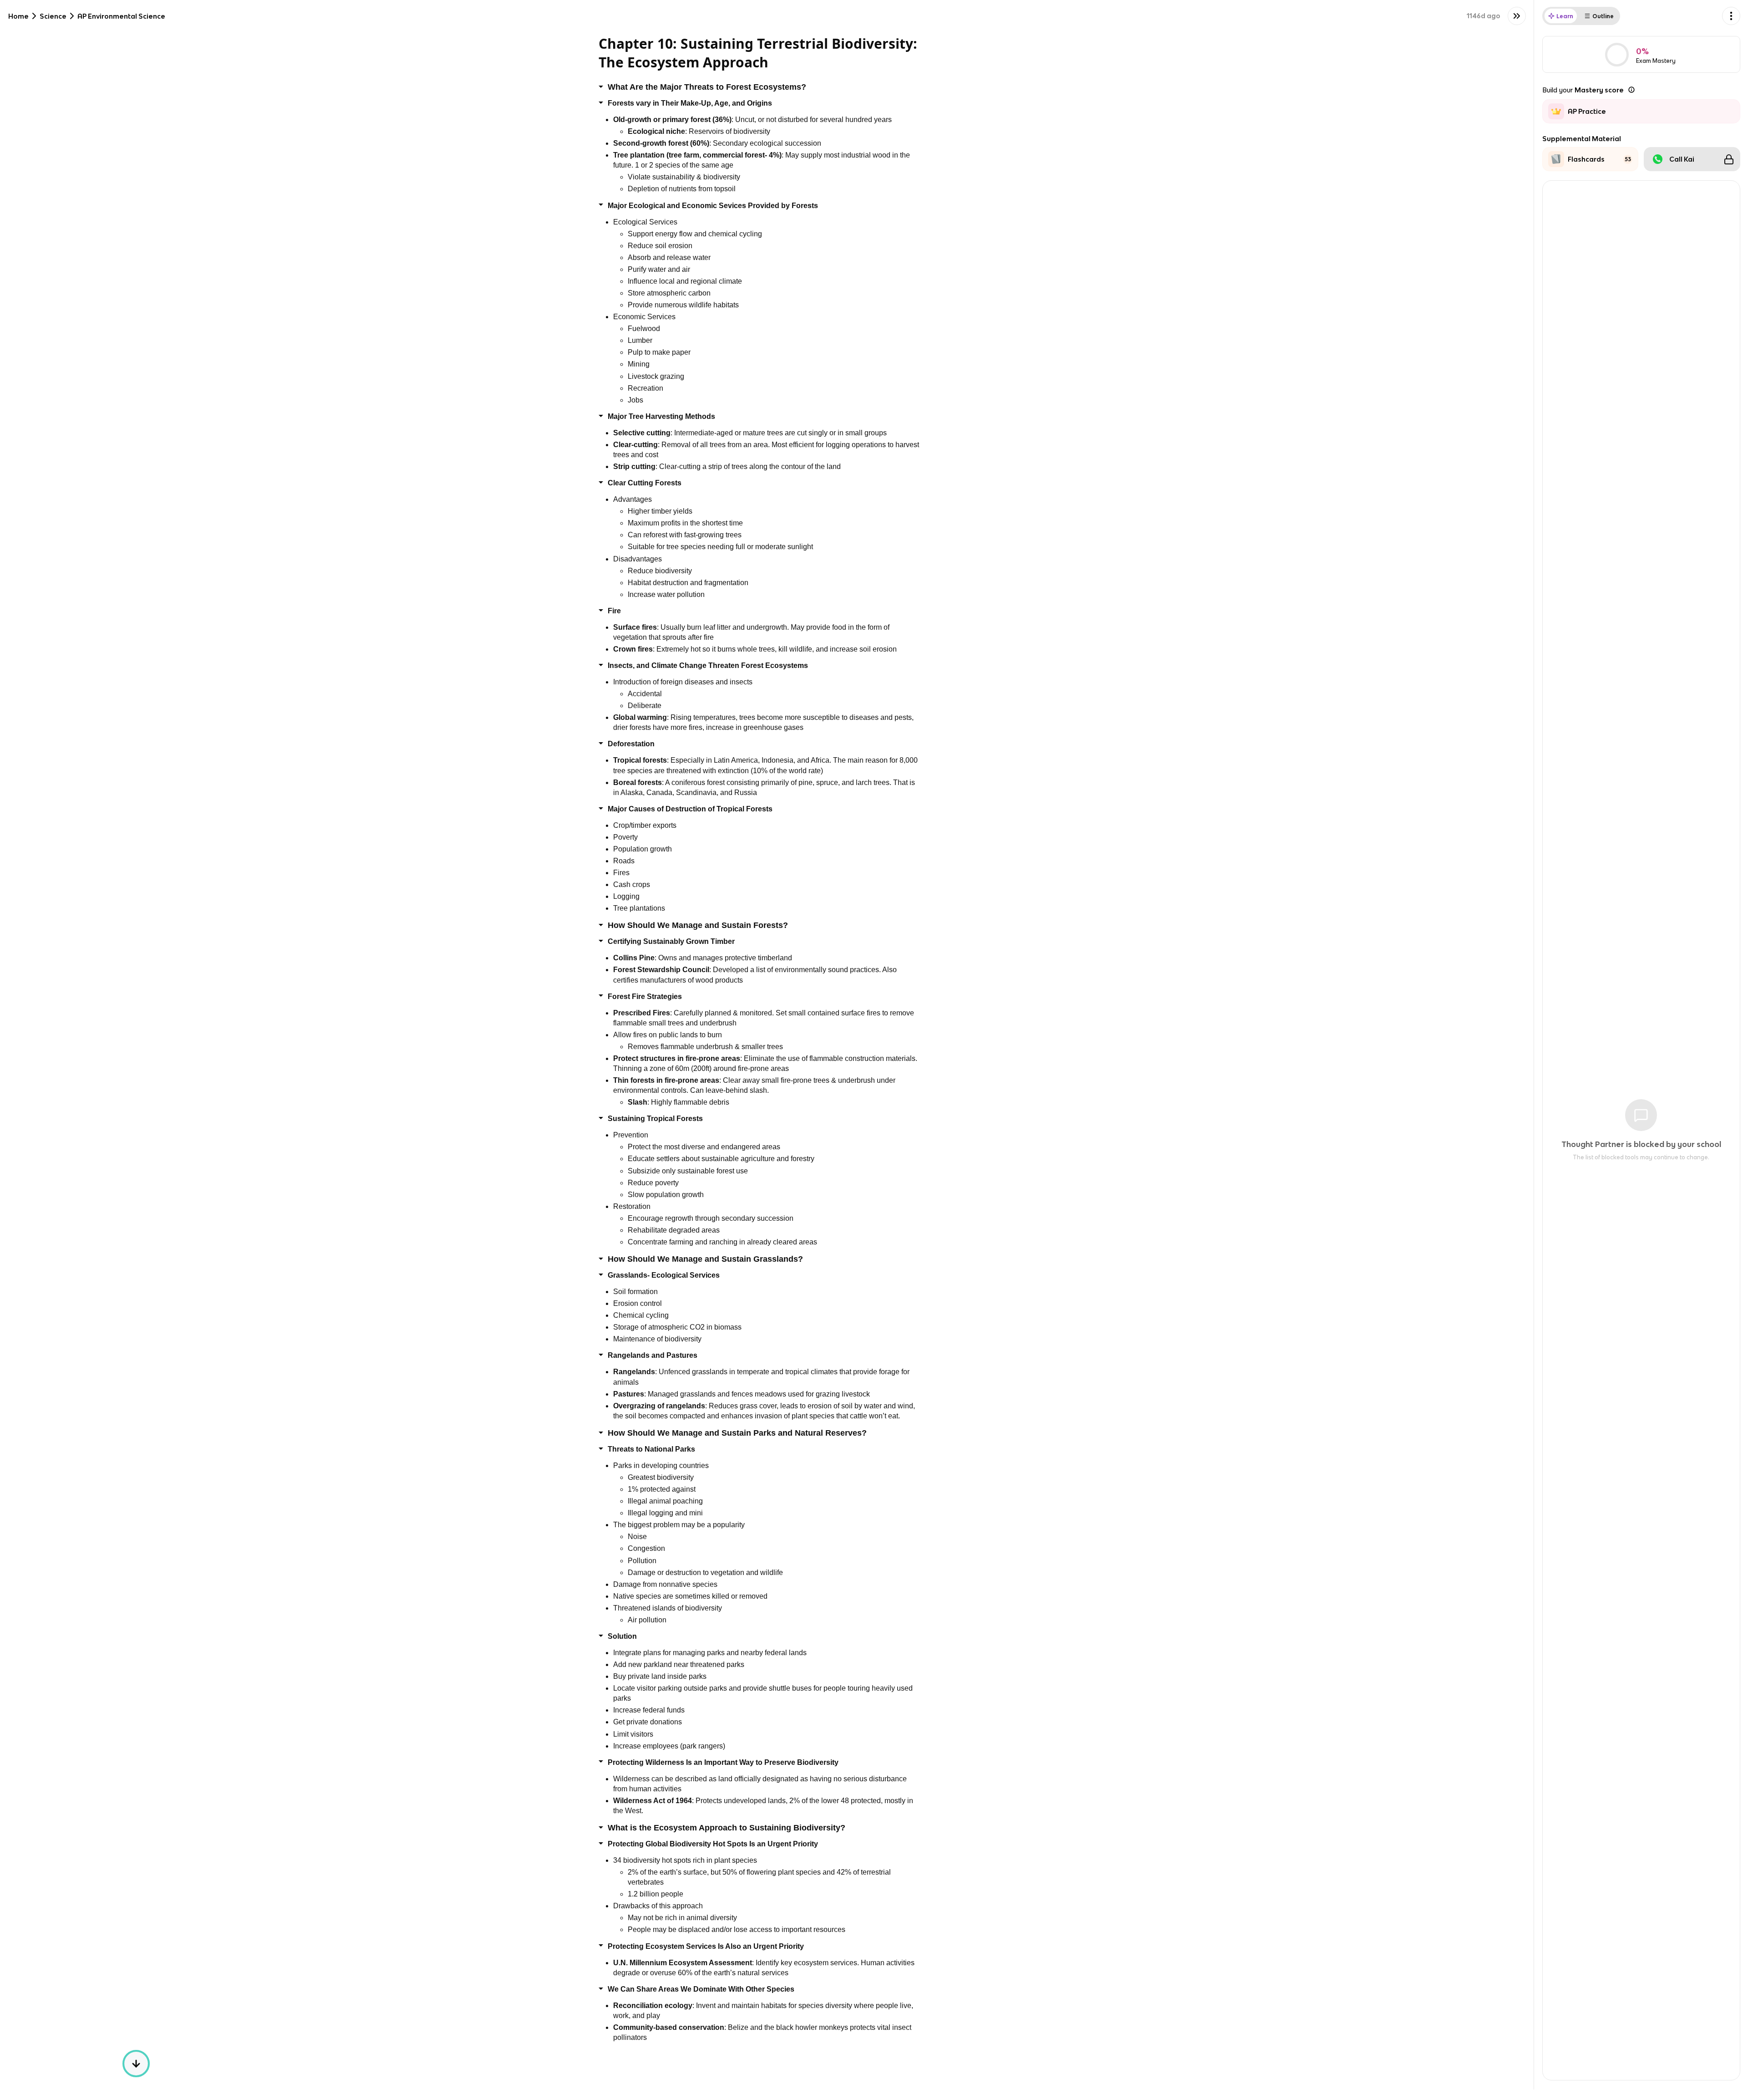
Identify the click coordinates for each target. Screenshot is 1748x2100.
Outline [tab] (1603, 16)
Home (18, 16)
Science (53, 16)
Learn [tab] (1565, 16)
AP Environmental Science (121, 16)
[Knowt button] (1517, 16)
